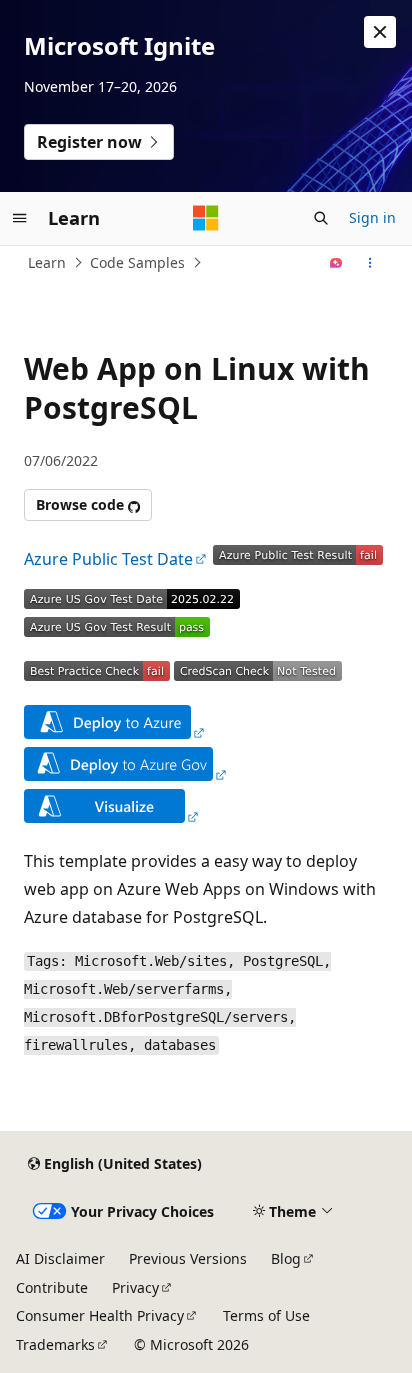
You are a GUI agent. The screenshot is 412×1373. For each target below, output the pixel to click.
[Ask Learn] (336, 263)
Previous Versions (188, 1258)
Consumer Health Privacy (100, 1315)
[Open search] (321, 218)
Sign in (372, 217)
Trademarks (55, 1344)
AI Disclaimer (60, 1258)
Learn (47, 262)
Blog (286, 1258)
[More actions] (370, 263)
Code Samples (137, 262)
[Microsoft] (206, 218)
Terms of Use (266, 1315)
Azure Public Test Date (108, 559)
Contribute (52, 1287)
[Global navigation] (20, 218)
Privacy (135, 1287)
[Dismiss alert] (380, 32)
